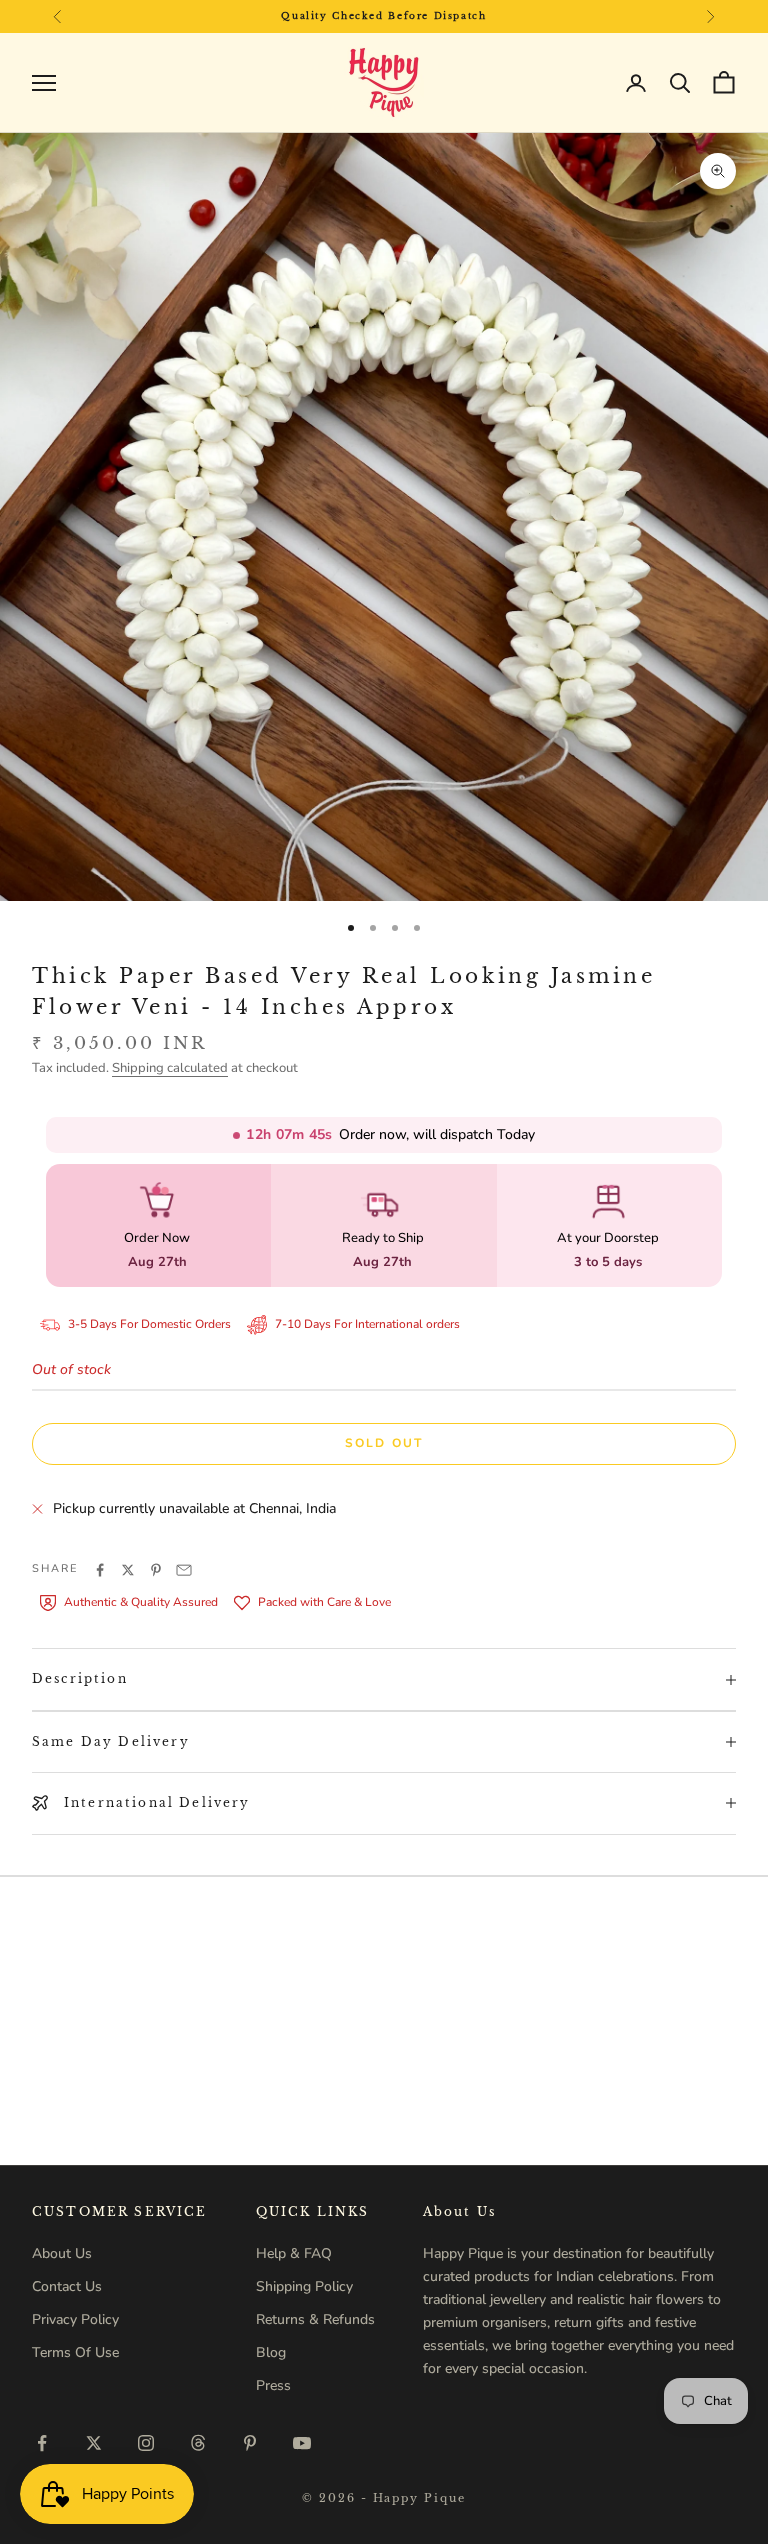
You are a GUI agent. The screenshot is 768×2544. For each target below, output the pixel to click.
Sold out (384, 1443)
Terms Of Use (75, 2352)
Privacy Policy (75, 2319)
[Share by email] (184, 1570)
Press (273, 2385)
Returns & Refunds (315, 2319)
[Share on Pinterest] (156, 1570)
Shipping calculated (170, 1068)
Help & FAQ (294, 2253)
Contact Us (67, 2286)
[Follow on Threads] (198, 2443)
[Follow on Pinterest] (250, 2443)
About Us (62, 2253)
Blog (271, 2352)
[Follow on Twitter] (94, 2443)
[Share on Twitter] (128, 1570)
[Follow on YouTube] (302, 2443)
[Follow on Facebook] (42, 2443)
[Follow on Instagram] (146, 2443)
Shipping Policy (304, 2286)
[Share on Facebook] (100, 1570)
